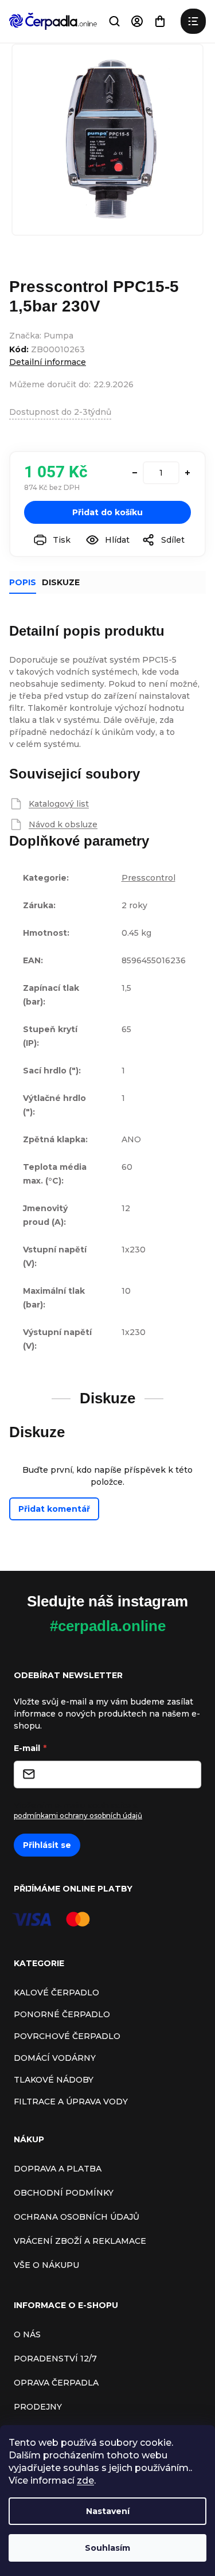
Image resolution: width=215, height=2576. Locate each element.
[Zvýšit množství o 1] (187, 473)
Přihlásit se (47, 1845)
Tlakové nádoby (54, 2080)
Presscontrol (148, 878)
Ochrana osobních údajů (77, 2217)
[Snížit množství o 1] (135, 473)
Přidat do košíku (107, 512)
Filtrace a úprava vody (71, 2102)
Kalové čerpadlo (56, 1993)
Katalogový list (59, 804)
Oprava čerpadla (56, 2383)
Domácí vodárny (55, 2058)
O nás (27, 2334)
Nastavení (108, 2511)
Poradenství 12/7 (55, 2359)
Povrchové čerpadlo (67, 2036)
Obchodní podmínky (64, 2193)
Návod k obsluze (63, 824)
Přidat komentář (54, 1509)
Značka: (41, 336)
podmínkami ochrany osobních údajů (78, 1816)
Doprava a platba (58, 2169)
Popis (23, 582)
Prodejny (38, 2407)
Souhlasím (107, 2548)
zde (85, 2480)
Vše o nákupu (46, 2265)
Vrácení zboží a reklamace (80, 2241)
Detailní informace (48, 362)
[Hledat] (114, 21)
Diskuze (61, 582)
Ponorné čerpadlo (62, 2014)
